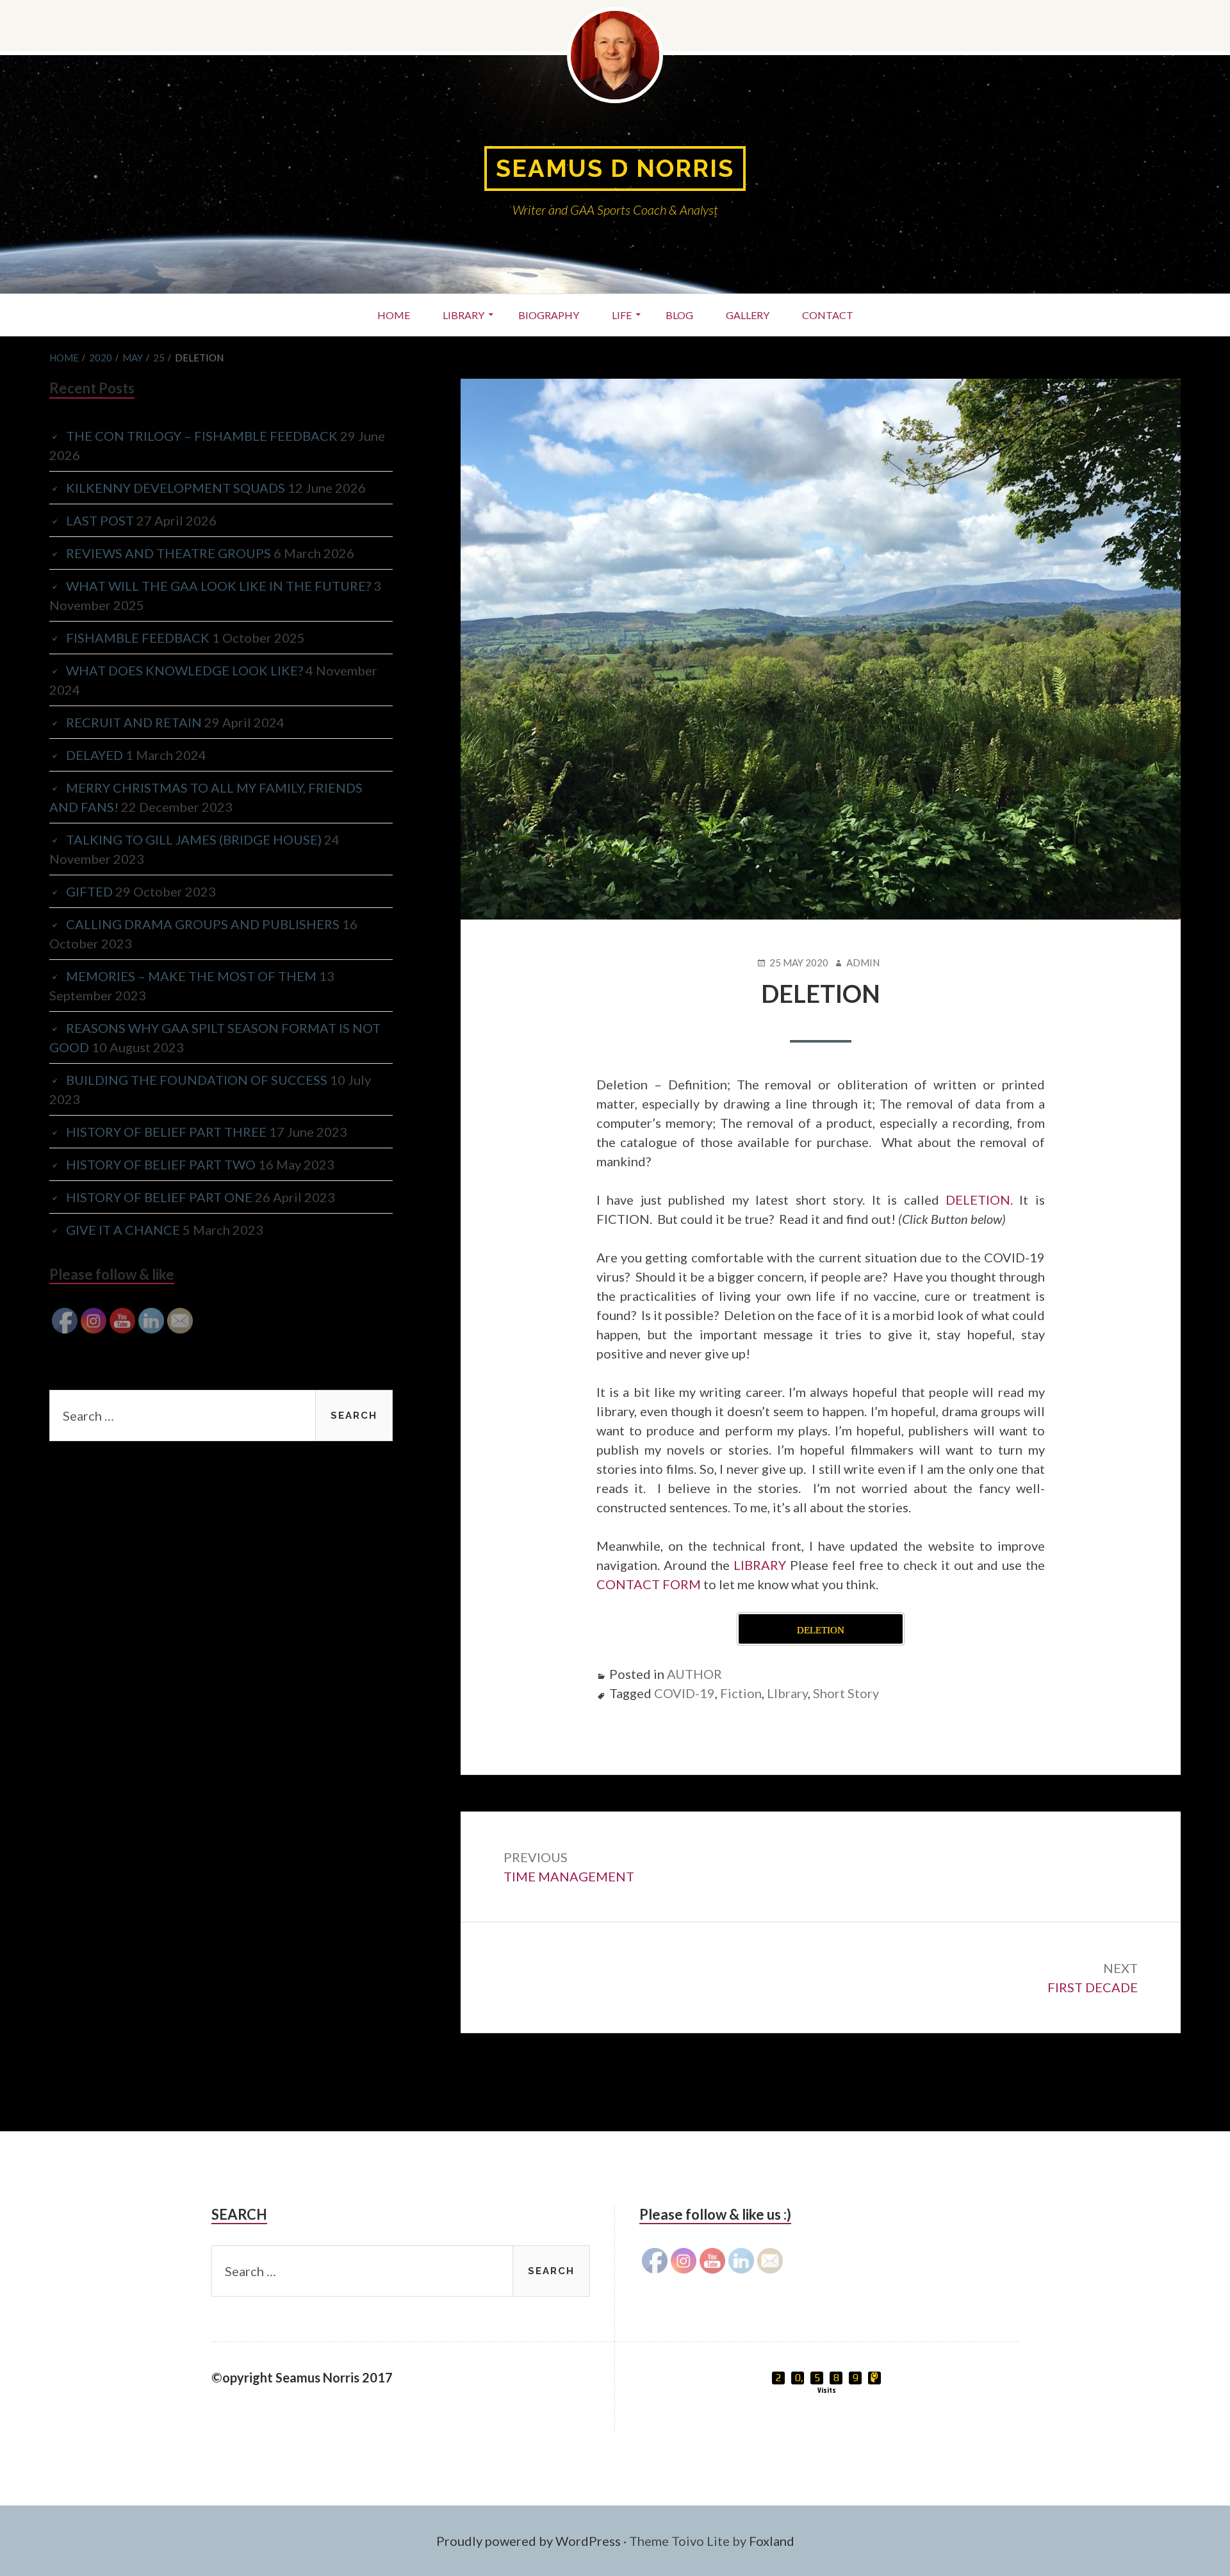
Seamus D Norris (615, 168)
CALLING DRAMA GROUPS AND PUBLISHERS (203, 924)
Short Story (846, 1693)
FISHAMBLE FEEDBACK (138, 638)
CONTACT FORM (649, 1584)
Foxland (772, 2541)
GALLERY (748, 315)
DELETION (978, 1200)
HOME (394, 315)
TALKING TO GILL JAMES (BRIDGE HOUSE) (194, 839)
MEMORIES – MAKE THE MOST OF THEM (191, 976)
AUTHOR (694, 1674)
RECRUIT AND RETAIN (134, 722)
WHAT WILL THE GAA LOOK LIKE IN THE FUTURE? (218, 586)
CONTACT (828, 315)
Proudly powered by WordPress (529, 2541)
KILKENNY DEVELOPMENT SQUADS (176, 488)
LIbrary (787, 1693)
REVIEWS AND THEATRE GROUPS (168, 553)
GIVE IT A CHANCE (123, 1230)
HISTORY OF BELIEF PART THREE (166, 1132)
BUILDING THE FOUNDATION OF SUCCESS (197, 1080)
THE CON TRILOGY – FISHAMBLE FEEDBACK (202, 436)
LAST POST (100, 520)
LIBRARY (463, 315)
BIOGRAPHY (549, 315)
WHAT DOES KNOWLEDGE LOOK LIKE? (184, 670)
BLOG (679, 315)
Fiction (741, 1693)
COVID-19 (685, 1693)
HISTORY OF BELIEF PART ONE (159, 1197)
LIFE (622, 315)
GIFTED (89, 891)
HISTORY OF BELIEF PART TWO (161, 1164)
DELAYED (94, 755)
